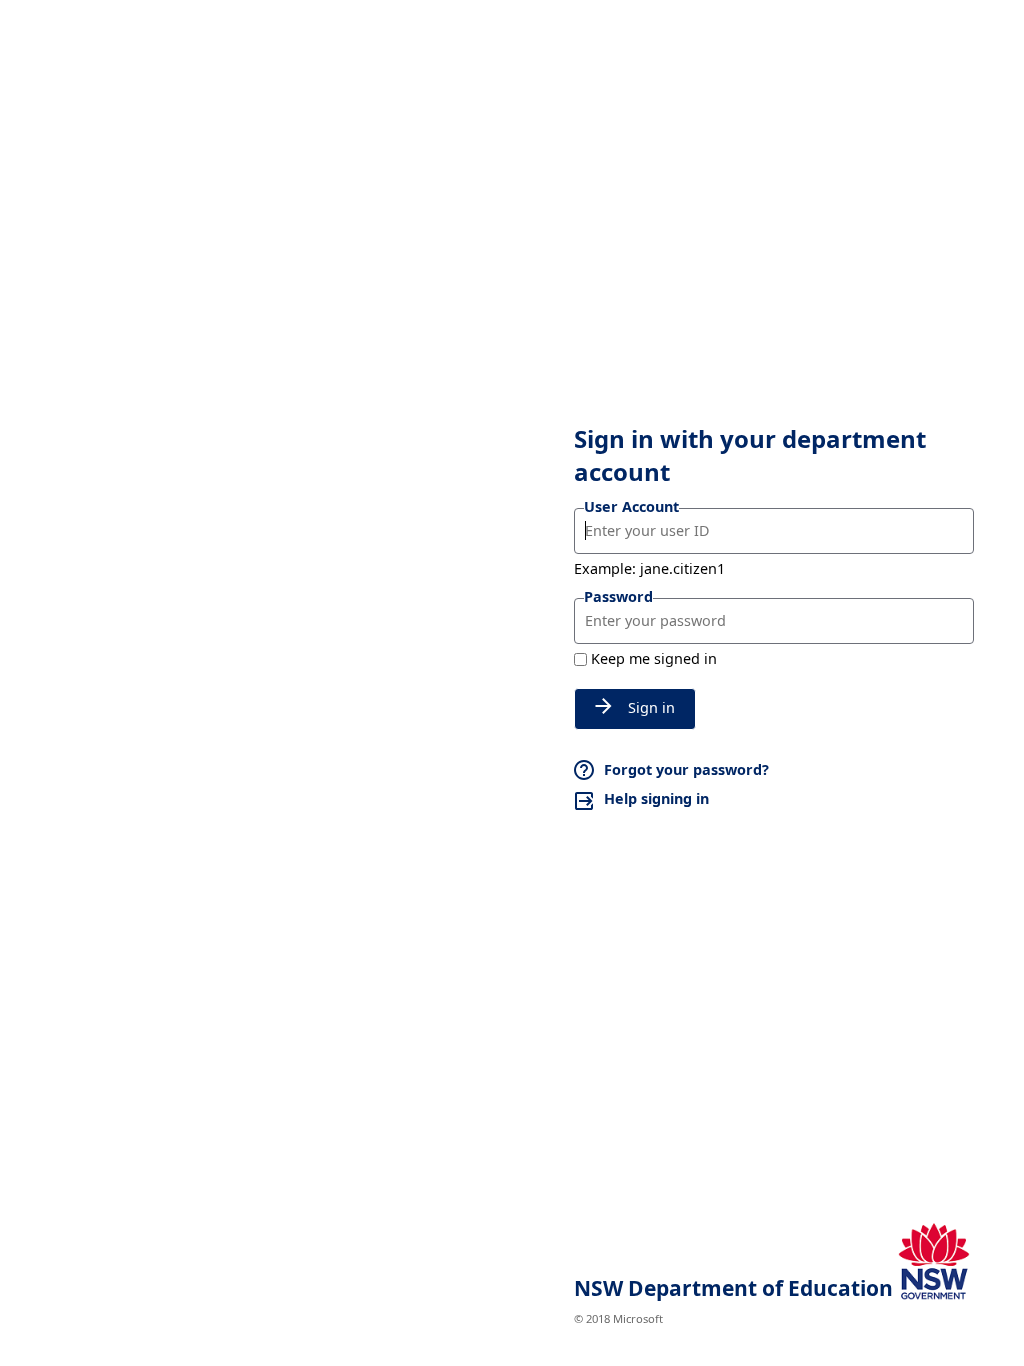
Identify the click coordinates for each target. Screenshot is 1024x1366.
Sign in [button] (651, 707)
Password (618, 596)
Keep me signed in (654, 658)
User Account (631, 506)
